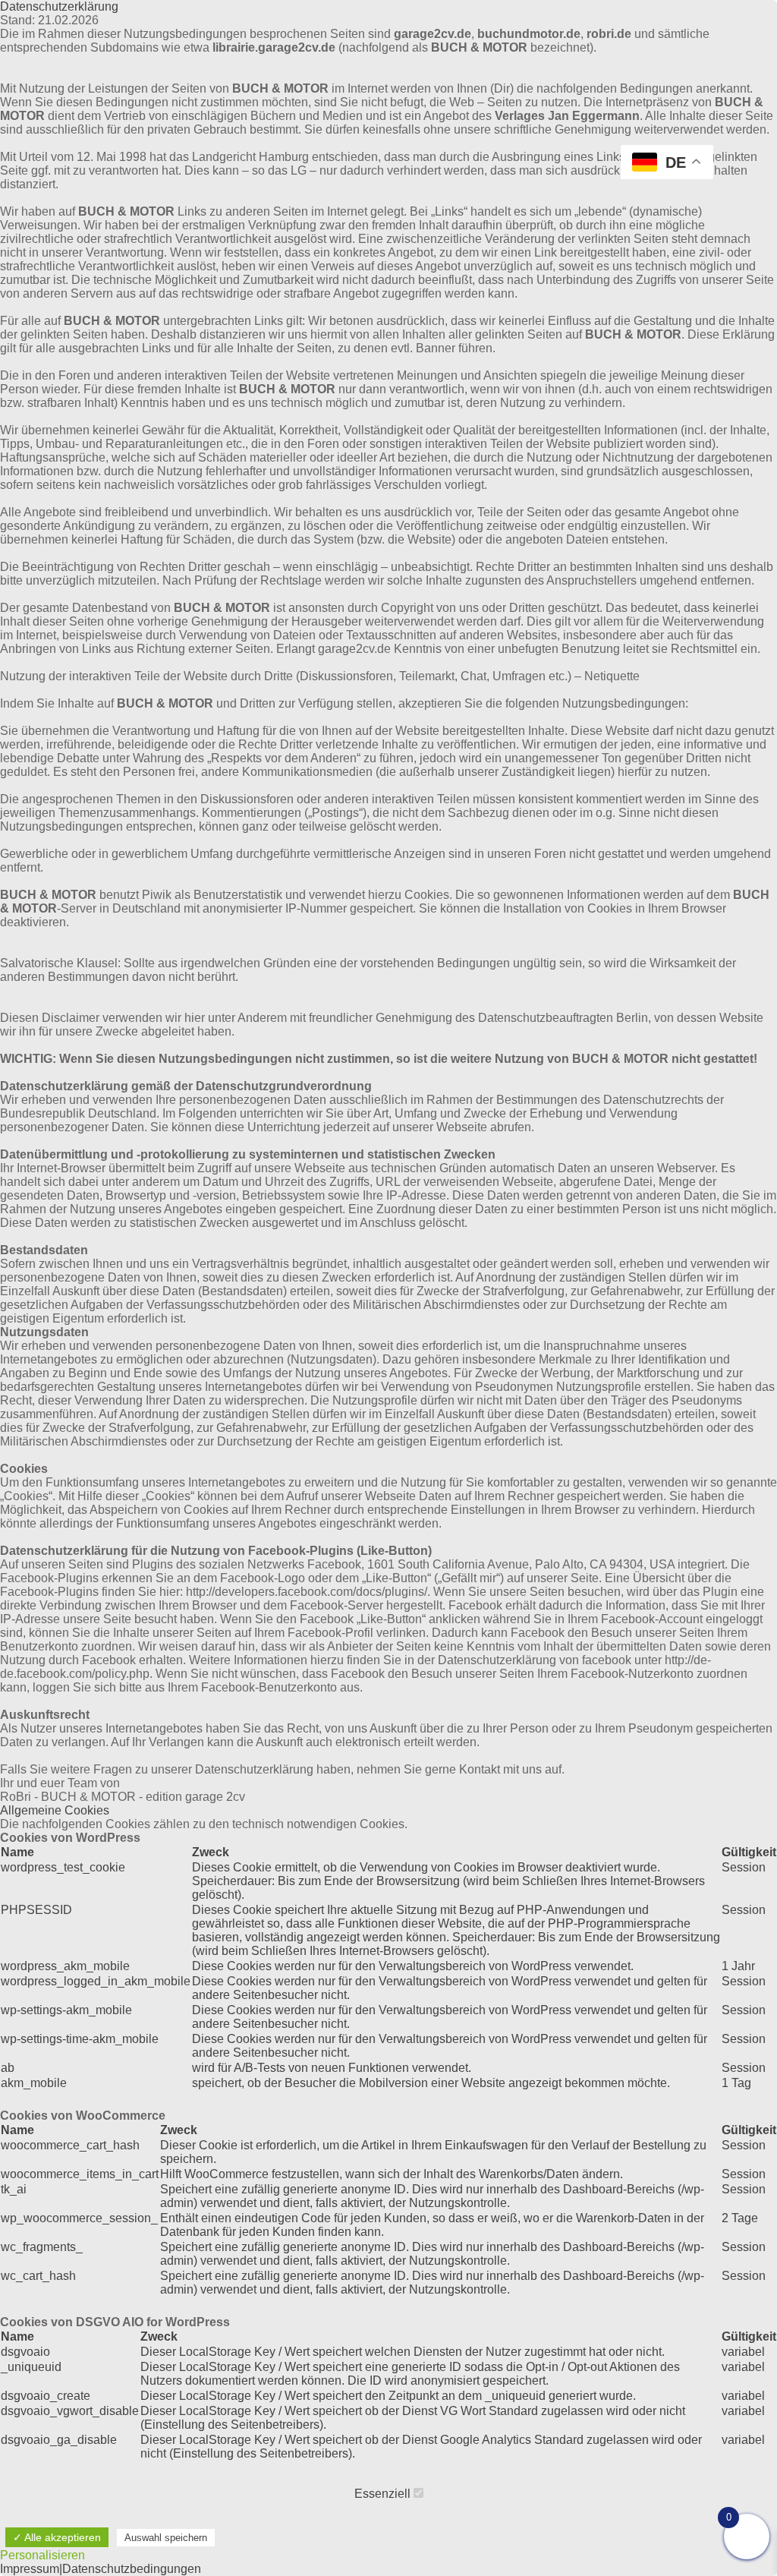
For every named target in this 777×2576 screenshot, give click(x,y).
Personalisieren (42, 2555)
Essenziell (384, 2494)
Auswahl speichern (166, 2538)
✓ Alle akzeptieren (57, 2537)
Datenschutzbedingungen (132, 2569)
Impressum (30, 2569)
